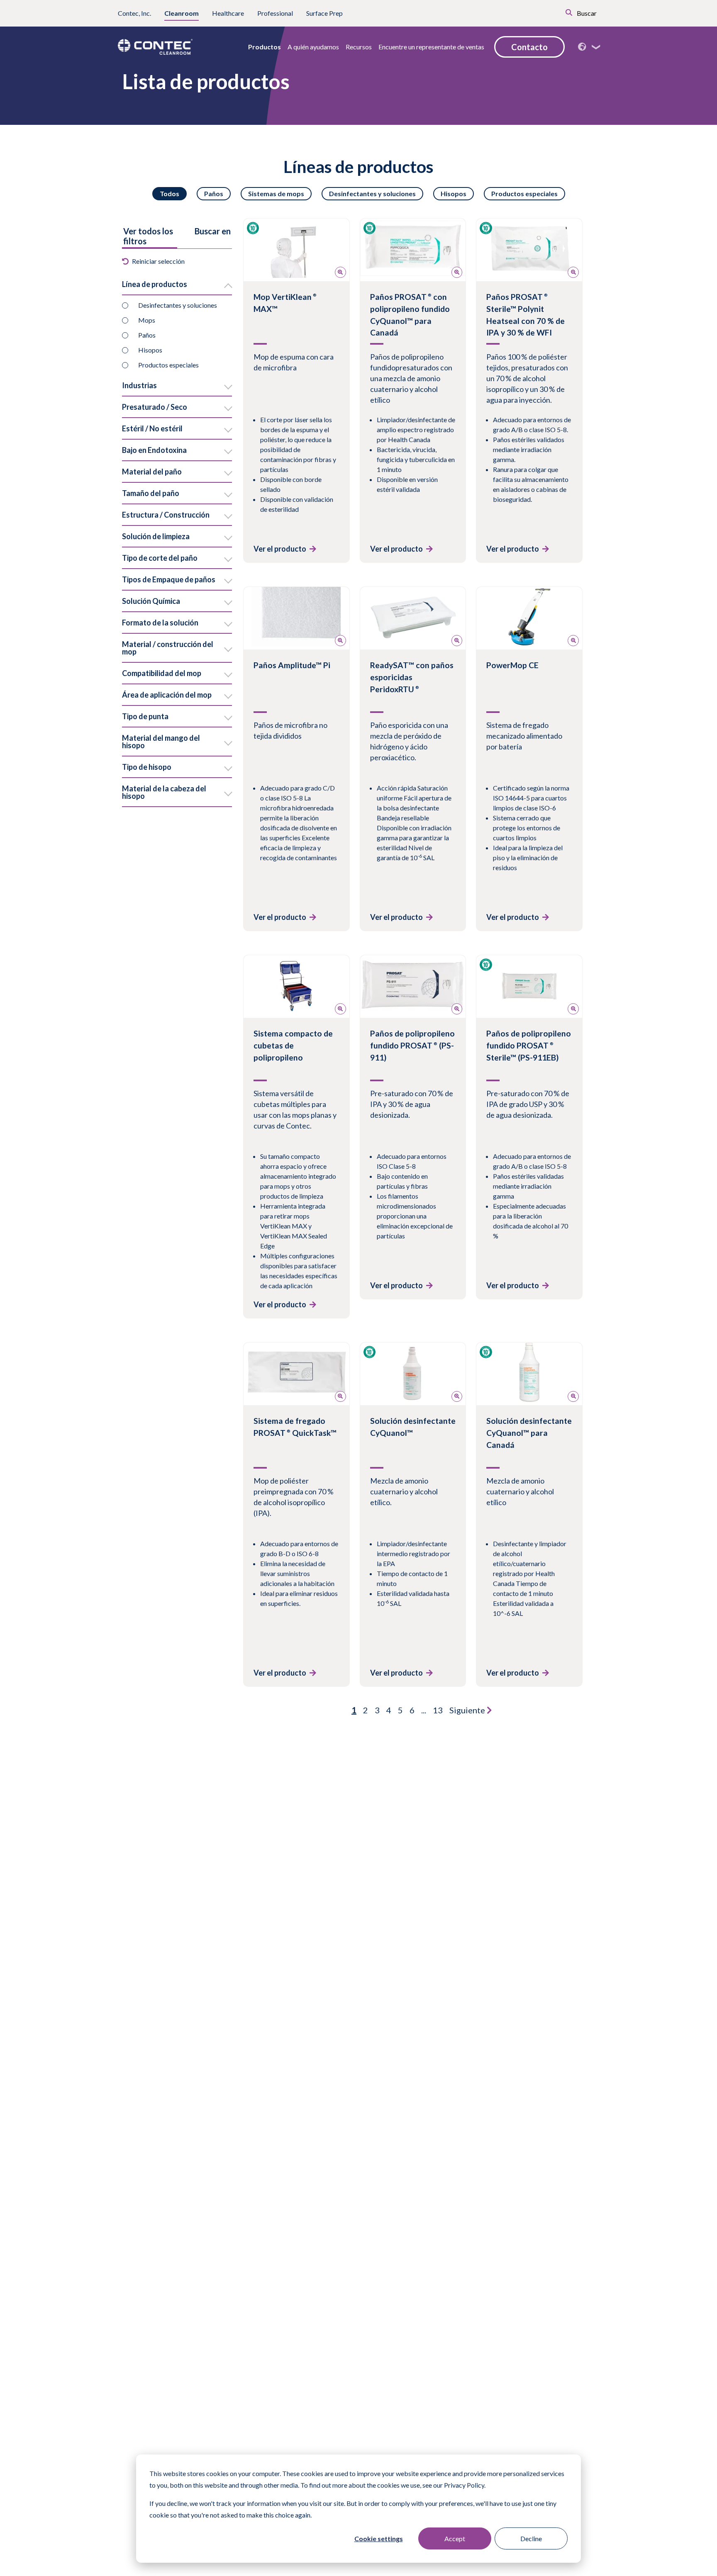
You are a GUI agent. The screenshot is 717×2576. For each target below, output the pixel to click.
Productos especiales (524, 193)
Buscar (586, 13)
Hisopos (454, 193)
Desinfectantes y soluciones (372, 193)
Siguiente (468, 1710)
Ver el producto (280, 549)
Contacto (529, 47)
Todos (169, 193)
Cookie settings (379, 2538)
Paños (214, 193)
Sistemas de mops (276, 193)
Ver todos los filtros (148, 236)
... (424, 1710)
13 (438, 1710)
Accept (455, 2538)
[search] (557, 12)
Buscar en (213, 231)
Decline (531, 2538)
